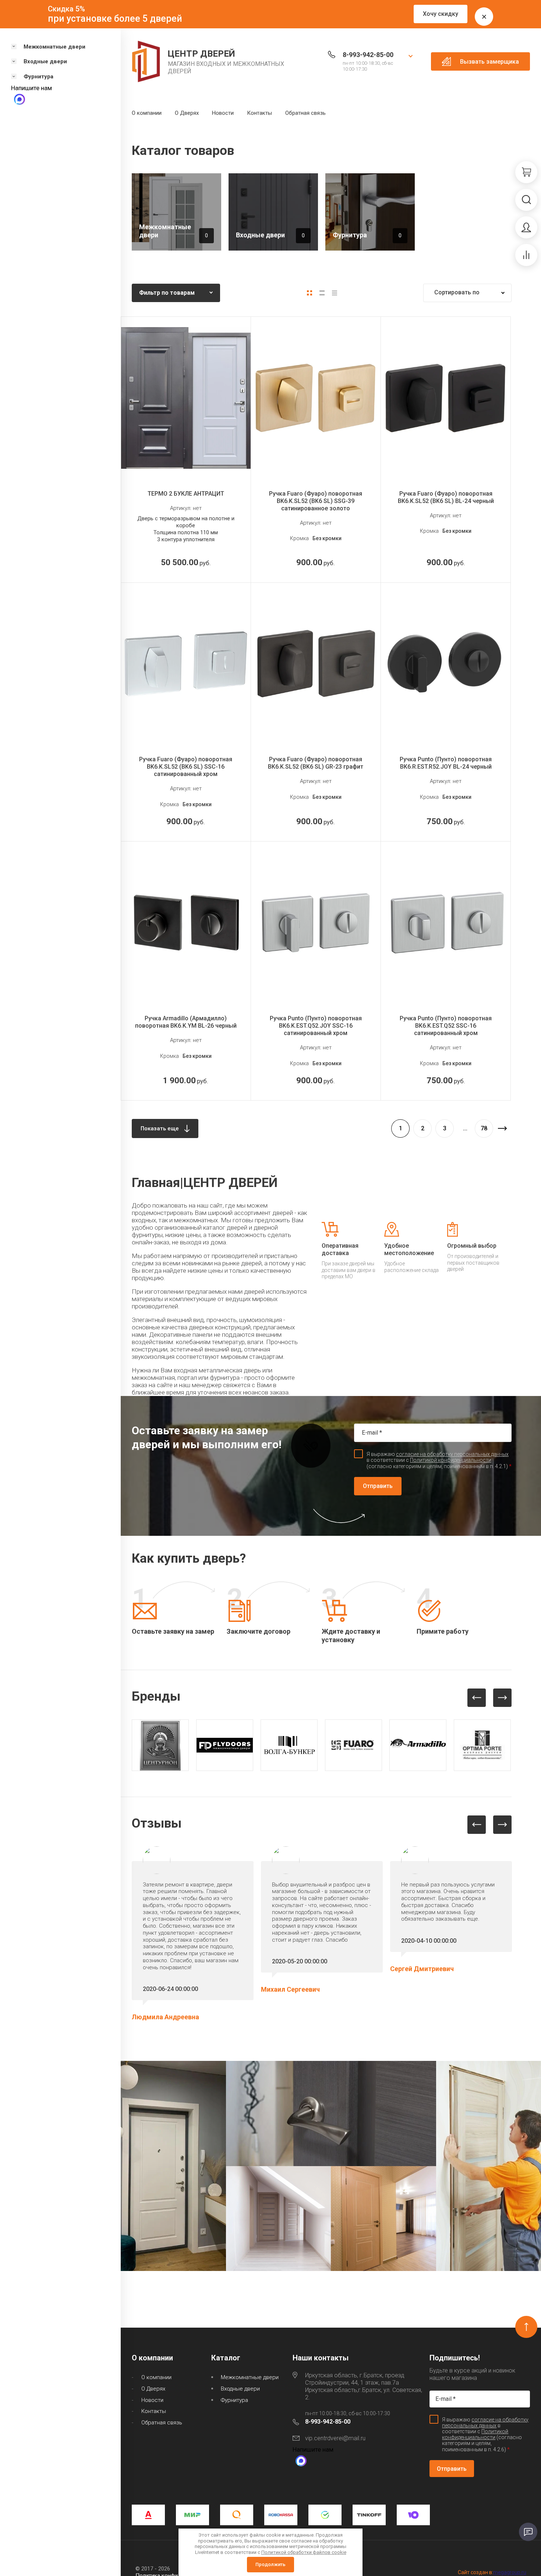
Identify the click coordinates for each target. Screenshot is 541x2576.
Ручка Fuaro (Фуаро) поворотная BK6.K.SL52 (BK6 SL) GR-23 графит (316, 763)
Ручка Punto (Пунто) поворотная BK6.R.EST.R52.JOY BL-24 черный (446, 763)
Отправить (378, 1486)
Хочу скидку (441, 14)
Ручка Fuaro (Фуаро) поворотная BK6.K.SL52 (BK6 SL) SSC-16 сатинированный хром (186, 767)
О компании (147, 113)
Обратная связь (305, 113)
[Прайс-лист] (335, 293)
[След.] (502, 1128)
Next (502, 1698)
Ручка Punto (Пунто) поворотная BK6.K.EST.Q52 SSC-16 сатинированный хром (446, 1026)
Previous (477, 1698)
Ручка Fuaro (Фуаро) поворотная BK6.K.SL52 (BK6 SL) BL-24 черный (446, 497)
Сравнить (192, 461)
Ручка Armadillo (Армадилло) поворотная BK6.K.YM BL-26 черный (186, 1022)
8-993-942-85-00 (368, 55)
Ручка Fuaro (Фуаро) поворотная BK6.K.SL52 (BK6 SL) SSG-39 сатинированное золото (316, 501)
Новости (223, 113)
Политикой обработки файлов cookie (304, 2552)
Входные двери (240, 2389)
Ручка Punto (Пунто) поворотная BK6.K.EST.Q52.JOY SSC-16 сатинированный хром (316, 1026)
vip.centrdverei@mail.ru (335, 2438)
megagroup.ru (510, 2572)
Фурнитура (234, 2400)
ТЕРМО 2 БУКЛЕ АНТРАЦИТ (186, 494)
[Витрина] (310, 293)
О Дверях (187, 113)
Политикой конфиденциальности (451, 1460)
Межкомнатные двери (250, 2377)
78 (484, 1128)
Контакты (259, 113)
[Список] (322, 293)
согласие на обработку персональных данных (452, 1454)
